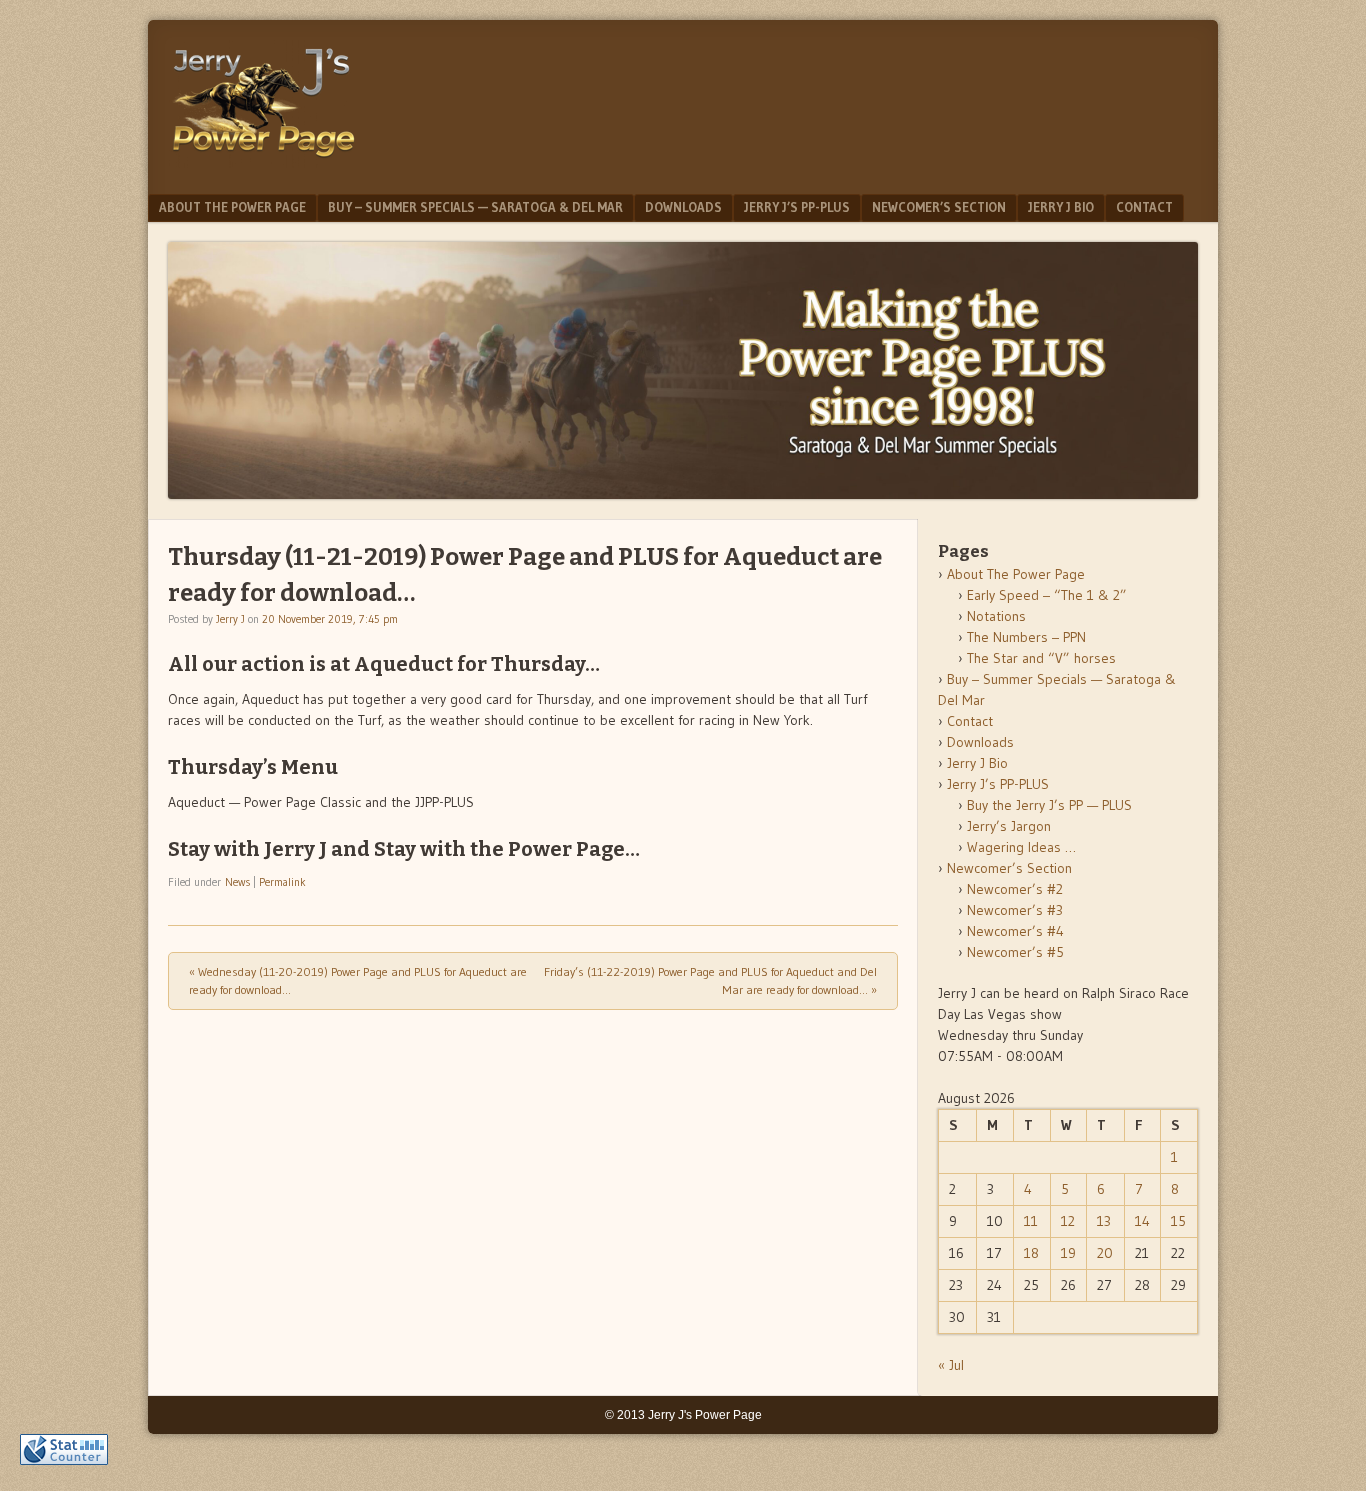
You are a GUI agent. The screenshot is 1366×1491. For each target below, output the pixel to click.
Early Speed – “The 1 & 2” (1047, 595)
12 (1068, 1221)
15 (1178, 1221)
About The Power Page (232, 207)
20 (1105, 1253)
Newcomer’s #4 (1015, 931)
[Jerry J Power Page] (264, 162)
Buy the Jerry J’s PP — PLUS (1049, 805)
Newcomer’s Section (939, 207)
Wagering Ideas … (1021, 847)
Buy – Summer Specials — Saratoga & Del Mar (475, 207)
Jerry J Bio (1061, 207)
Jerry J (230, 619)
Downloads (683, 207)
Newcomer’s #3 (1015, 910)
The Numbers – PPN (1026, 637)
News (237, 882)
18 (1031, 1253)
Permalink (282, 882)
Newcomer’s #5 (1015, 952)
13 (1104, 1221)
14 (1142, 1221)
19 (1068, 1253)
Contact (1144, 207)
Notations (996, 616)
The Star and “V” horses (1041, 658)
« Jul (951, 1365)
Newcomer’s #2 (1015, 889)
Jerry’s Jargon (1009, 826)
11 (1031, 1221)
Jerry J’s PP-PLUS (797, 207)
